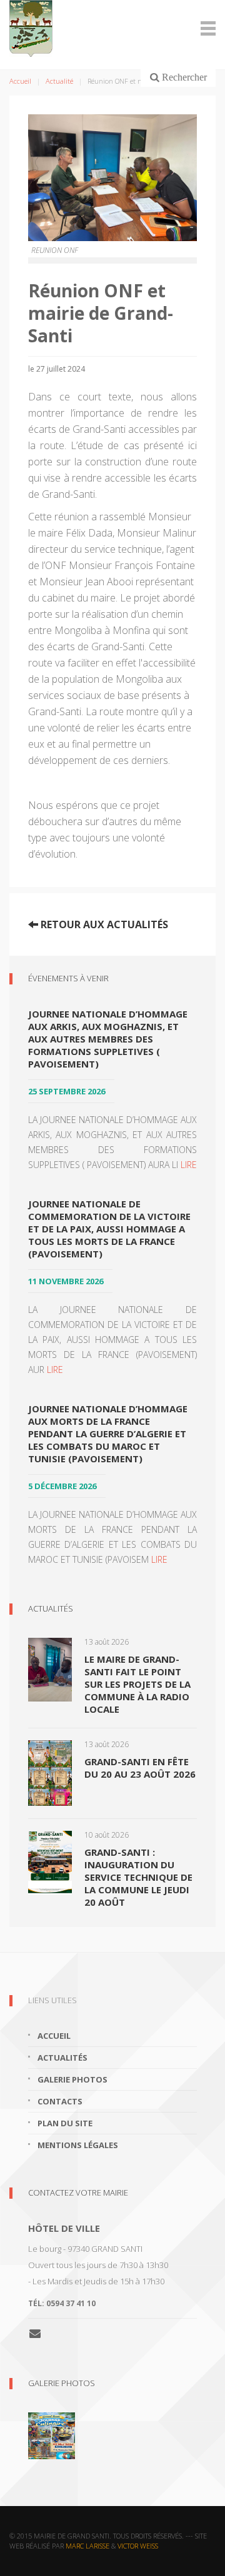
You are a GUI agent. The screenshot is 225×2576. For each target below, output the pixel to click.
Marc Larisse (87, 2546)
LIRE (189, 1165)
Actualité (59, 81)
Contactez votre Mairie (78, 2192)
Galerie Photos (62, 2383)
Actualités (51, 1608)
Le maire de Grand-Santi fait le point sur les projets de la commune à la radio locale (137, 1684)
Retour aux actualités (103, 924)
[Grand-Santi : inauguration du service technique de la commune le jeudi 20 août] (50, 1861)
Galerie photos (72, 2079)
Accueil (20, 81)
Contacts (60, 2101)
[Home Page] (112, 28)
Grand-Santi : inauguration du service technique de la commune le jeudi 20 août (138, 1877)
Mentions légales (78, 2145)
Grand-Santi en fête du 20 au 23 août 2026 (140, 1768)
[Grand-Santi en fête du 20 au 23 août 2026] (50, 1771)
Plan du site (65, 2123)
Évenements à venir (68, 978)
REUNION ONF (55, 250)
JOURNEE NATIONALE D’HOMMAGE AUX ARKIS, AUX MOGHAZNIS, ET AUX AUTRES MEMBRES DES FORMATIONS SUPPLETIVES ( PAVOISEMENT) (108, 1039)
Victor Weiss (138, 2546)
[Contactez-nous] (40, 2333)
